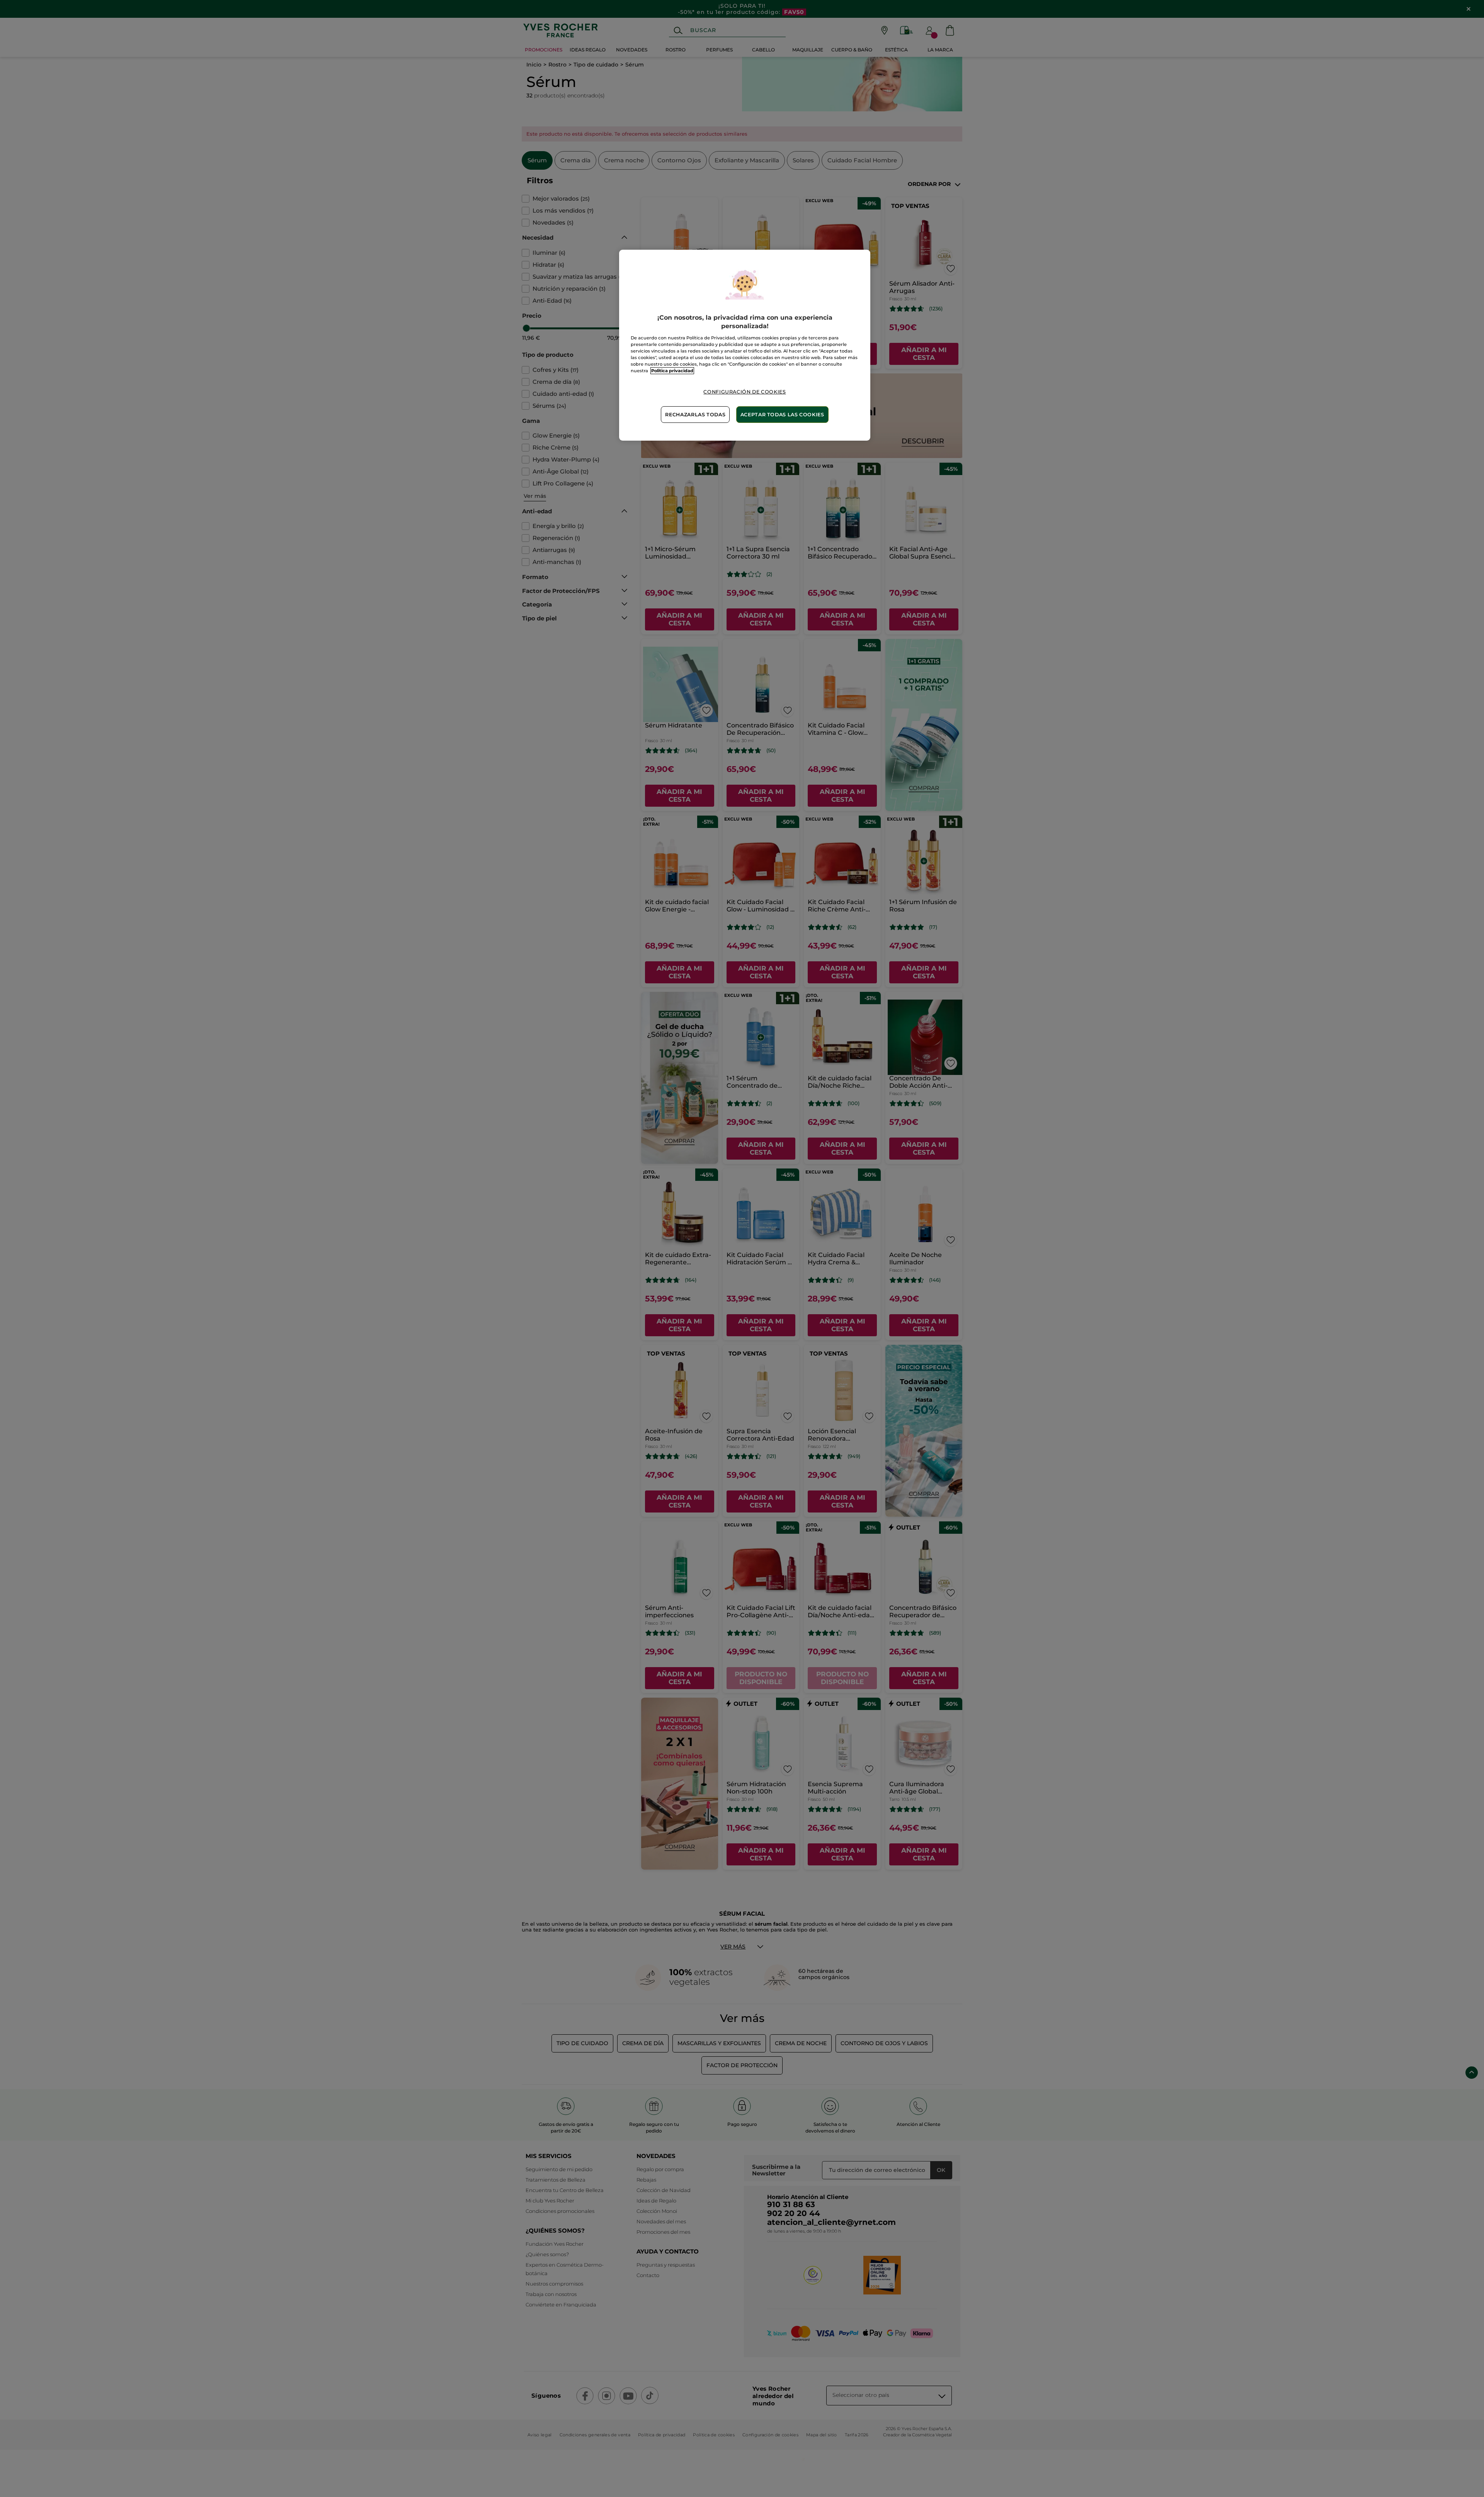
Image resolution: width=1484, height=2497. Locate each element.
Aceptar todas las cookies (782, 415)
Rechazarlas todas (695, 415)
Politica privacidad (672, 371)
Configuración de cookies (745, 392)
